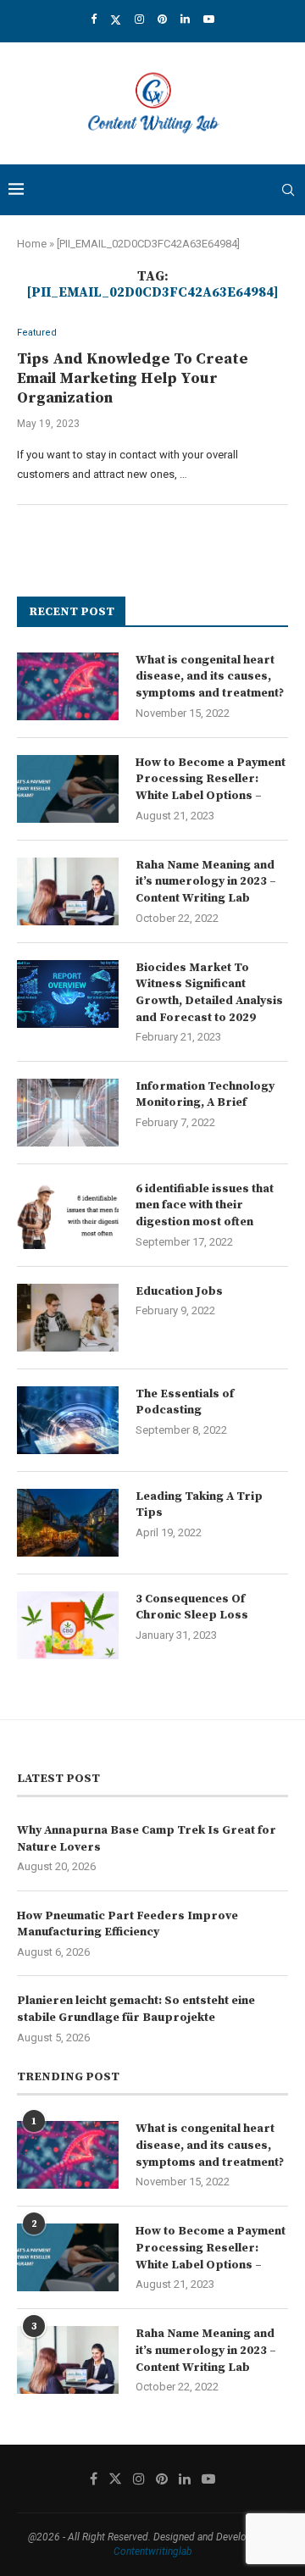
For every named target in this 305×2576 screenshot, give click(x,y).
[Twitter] (116, 19)
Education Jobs (179, 1291)
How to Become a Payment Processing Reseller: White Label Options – (211, 779)
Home (32, 244)
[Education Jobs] (68, 1318)
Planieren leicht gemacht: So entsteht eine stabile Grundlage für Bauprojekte (136, 2009)
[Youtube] (209, 19)
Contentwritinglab (153, 2551)
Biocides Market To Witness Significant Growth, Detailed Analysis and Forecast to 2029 (209, 993)
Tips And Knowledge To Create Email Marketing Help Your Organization (133, 378)
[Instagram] (139, 19)
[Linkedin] (185, 19)
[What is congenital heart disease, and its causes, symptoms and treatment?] (68, 686)
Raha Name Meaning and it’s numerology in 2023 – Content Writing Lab (206, 882)
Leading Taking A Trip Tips (199, 1505)
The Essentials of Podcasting (185, 1402)
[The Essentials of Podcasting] (68, 1420)
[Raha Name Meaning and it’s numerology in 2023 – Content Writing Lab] (68, 891)
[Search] (288, 190)
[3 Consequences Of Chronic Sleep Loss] (68, 1625)
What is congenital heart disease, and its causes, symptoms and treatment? (210, 677)
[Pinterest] (162, 19)
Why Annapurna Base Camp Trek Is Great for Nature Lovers (147, 1839)
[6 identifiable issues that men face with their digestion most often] (68, 1215)
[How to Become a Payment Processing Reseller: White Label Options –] (68, 789)
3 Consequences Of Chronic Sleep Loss (192, 1607)
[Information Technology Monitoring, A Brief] (68, 1113)
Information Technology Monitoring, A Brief (205, 1095)
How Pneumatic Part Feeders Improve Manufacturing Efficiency (128, 1924)
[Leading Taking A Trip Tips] (68, 1523)
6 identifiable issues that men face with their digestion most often (205, 1205)
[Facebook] (94, 19)
